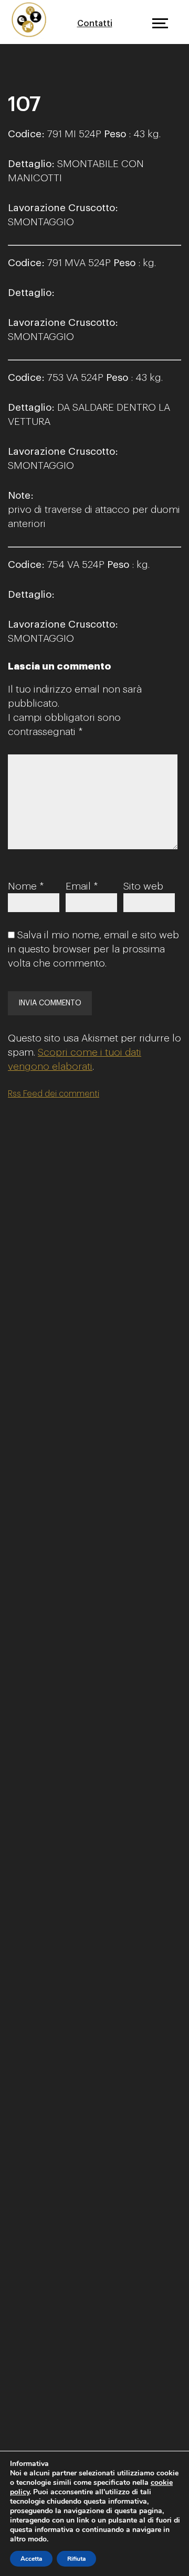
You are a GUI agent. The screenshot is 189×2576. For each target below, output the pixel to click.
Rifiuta (76, 2559)
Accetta (31, 2559)
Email (82, 886)
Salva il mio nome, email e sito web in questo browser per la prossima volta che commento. (93, 949)
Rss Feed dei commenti (54, 1094)
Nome (26, 886)
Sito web (143, 886)
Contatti (95, 24)
